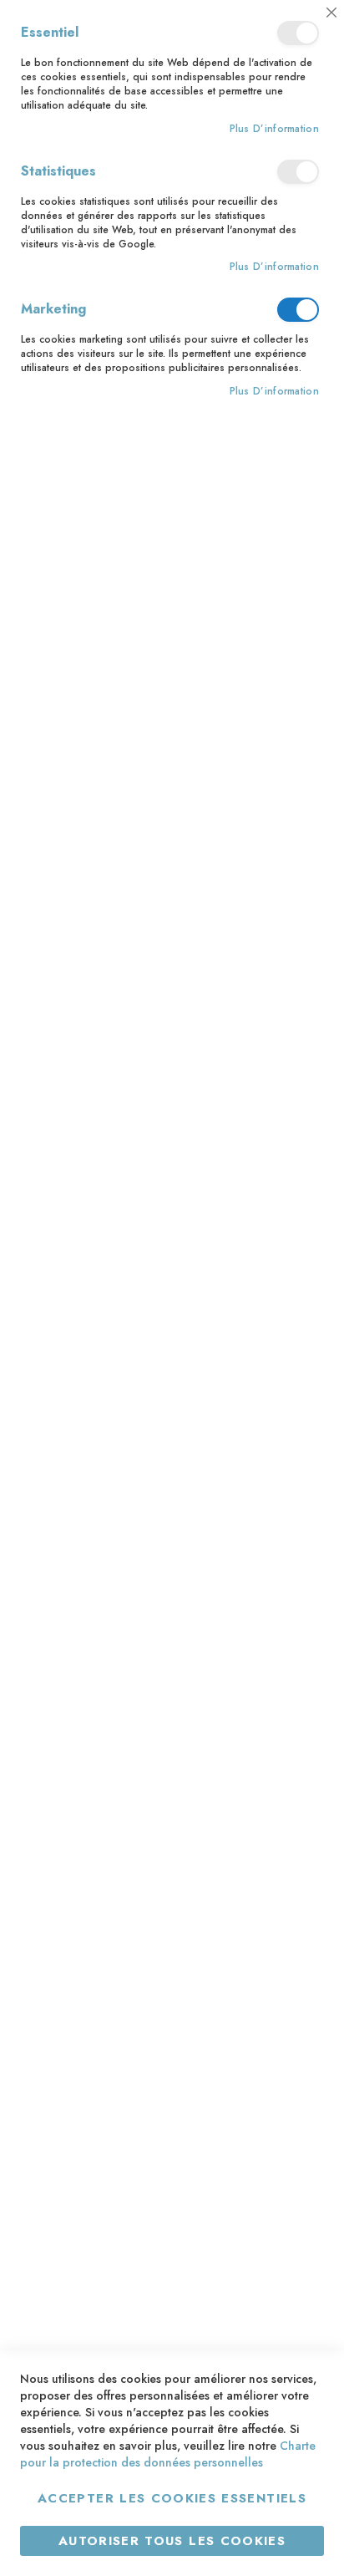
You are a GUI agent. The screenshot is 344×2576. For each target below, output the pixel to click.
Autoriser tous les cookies (172, 2541)
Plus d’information (274, 129)
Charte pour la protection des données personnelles (168, 2454)
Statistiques (298, 172)
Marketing (298, 310)
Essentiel (298, 33)
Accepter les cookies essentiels (172, 2498)
